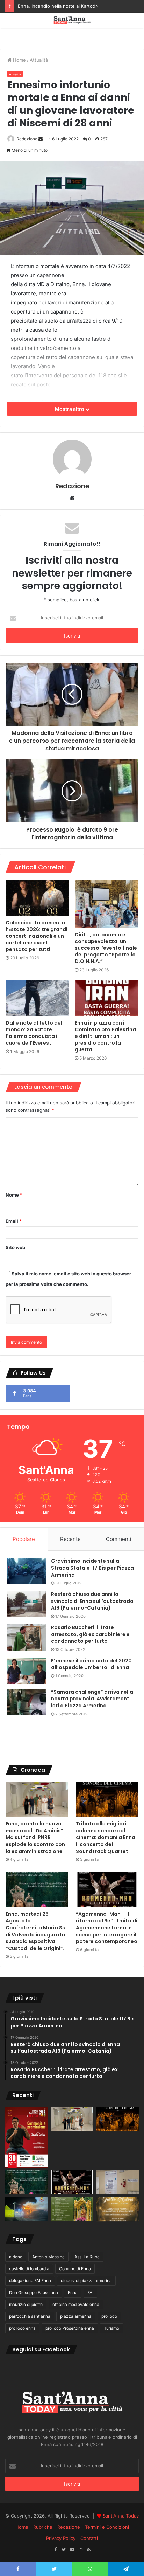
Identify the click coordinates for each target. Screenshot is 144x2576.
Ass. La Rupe (87, 2257)
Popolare (24, 1539)
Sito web (15, 1247)
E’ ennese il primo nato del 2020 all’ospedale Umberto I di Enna (91, 1664)
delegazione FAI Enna (30, 2281)
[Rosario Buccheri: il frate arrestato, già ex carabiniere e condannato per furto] (27, 1637)
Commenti (119, 1539)
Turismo (111, 2328)
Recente (70, 1539)
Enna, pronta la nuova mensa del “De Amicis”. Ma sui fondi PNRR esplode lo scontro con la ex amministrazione (35, 1837)
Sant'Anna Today (121, 2516)
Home (19, 60)
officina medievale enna (76, 2304)
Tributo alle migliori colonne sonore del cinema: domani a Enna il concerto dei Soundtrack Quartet (106, 1837)
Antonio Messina (48, 2257)
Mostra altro (70, 409)
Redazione (27, 139)
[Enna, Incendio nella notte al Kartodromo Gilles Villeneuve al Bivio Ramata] (27, 2209)
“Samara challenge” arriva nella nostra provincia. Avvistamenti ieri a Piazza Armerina (92, 1699)
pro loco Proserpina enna (70, 2328)
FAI (90, 2292)
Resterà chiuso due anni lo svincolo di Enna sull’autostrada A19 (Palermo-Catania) (92, 1601)
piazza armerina (76, 2316)
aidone (16, 2257)
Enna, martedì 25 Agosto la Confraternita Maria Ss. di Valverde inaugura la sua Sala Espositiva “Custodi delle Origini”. (36, 1931)
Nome (14, 1195)
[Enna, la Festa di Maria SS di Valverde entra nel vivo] (72, 2209)
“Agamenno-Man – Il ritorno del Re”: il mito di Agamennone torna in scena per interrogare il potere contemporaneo (107, 1928)
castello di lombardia (29, 2269)
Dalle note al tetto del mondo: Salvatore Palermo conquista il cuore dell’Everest (34, 1033)
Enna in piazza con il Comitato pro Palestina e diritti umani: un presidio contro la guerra (105, 1036)
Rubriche (43, 2527)
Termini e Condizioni (107, 2527)
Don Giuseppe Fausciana (34, 2292)
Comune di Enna (75, 2269)
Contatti (89, 2538)
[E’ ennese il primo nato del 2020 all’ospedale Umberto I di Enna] (27, 1671)
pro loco (109, 2316)
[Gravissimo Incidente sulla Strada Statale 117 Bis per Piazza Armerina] (27, 1571)
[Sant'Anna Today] (72, 20)
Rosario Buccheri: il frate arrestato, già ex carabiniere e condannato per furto (90, 1634)
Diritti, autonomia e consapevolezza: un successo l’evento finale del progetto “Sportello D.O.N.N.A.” (106, 948)
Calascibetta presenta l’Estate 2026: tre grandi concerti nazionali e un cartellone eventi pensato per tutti (37, 936)
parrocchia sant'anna (30, 2316)
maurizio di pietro (26, 2304)
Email (14, 1221)
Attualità (39, 60)
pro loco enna (22, 2328)
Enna (73, 2292)
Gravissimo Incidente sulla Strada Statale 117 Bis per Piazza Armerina (92, 1568)
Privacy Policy (61, 2538)
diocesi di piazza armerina (86, 2281)
